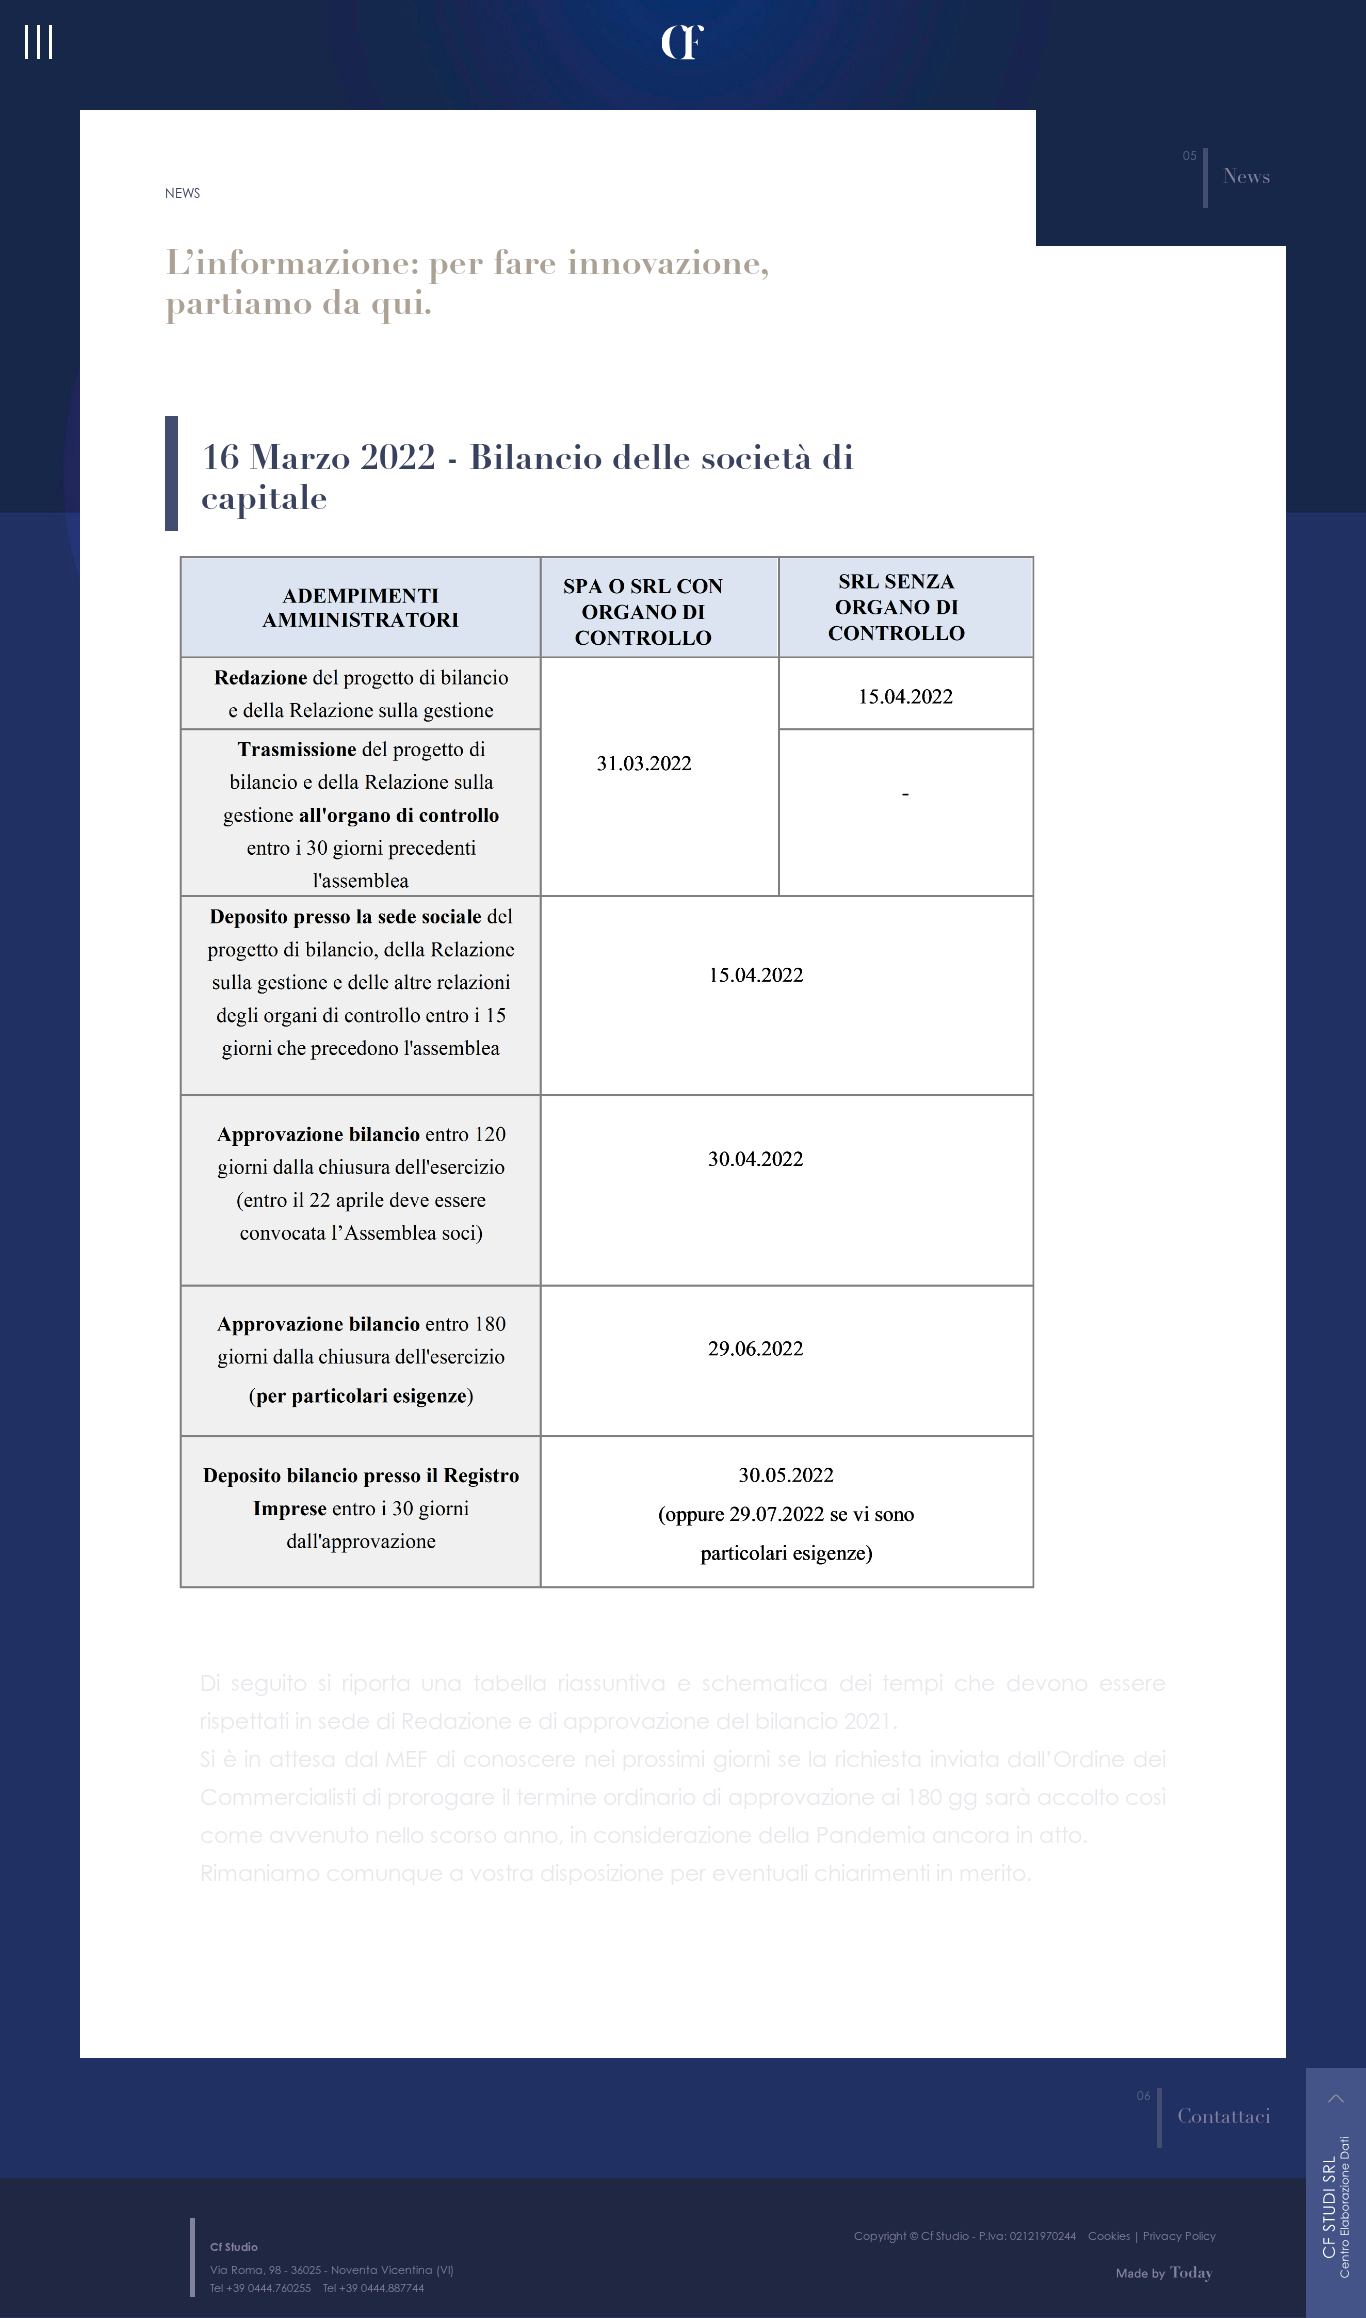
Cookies (1109, 2186)
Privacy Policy (1179, 2186)
